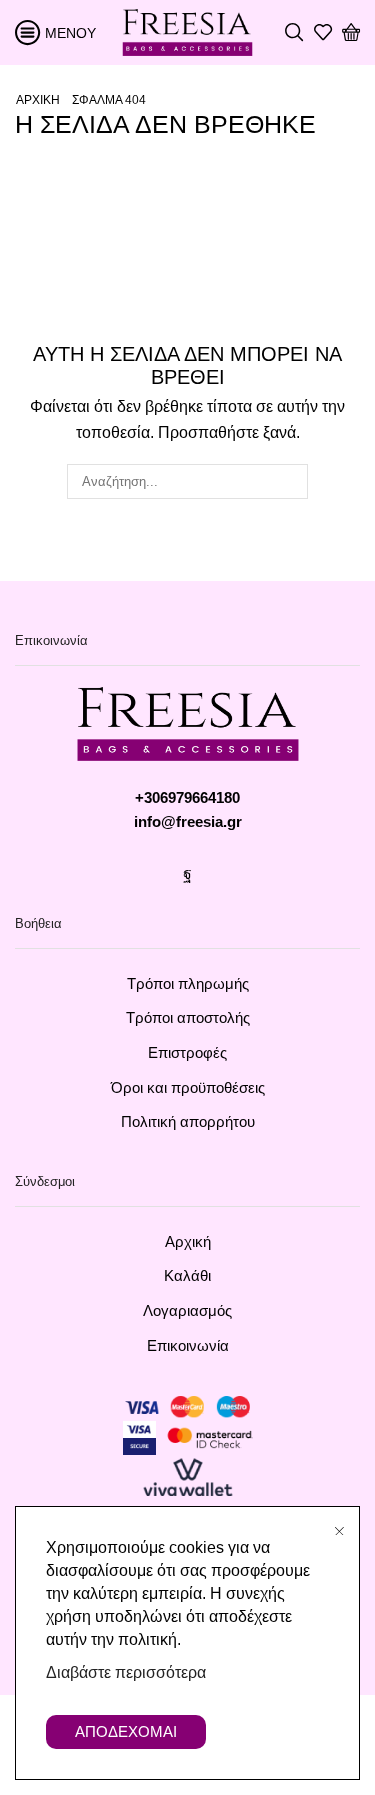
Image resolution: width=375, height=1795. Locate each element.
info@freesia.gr (188, 822)
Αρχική (38, 100)
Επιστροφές (187, 1053)
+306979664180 (187, 798)
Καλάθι (187, 1276)
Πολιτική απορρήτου (188, 1122)
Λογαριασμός (187, 1311)
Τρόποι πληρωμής (188, 984)
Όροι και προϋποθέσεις (188, 1088)
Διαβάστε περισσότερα (126, 1672)
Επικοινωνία (188, 1346)
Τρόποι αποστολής (188, 1018)
